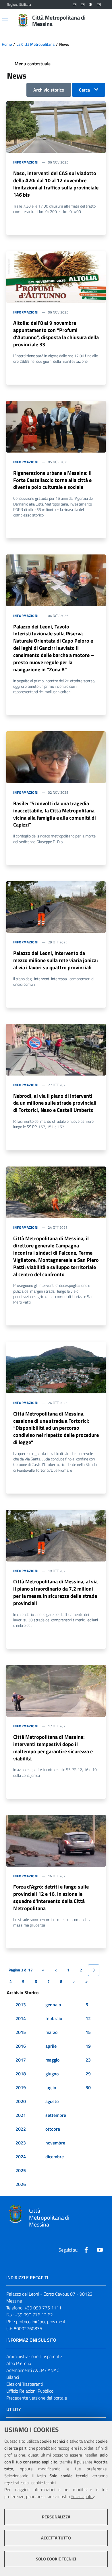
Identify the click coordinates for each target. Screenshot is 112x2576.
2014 (21, 2018)
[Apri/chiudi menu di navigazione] (5, 20)
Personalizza (56, 2517)
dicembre (55, 2157)
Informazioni (26, 162)
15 (88, 2032)
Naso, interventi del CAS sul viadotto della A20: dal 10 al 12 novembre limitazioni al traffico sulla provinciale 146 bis (56, 184)
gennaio (53, 2005)
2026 (21, 2184)
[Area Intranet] (91, 5)
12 (88, 2018)
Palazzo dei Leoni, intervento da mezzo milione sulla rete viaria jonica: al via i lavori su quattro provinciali (56, 960)
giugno (52, 2074)
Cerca (84, 90)
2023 (21, 2143)
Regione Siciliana (19, 5)
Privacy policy (83, 2496)
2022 (21, 2129)
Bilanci (13, 2377)
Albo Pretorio (19, 2363)
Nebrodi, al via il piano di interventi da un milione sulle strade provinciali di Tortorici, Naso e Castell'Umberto (55, 1103)
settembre (56, 2115)
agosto (52, 2101)
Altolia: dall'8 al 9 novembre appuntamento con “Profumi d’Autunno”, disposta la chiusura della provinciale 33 (56, 334)
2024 (21, 2157)
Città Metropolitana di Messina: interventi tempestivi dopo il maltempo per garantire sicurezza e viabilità (53, 1748)
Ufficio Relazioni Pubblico (30, 2391)
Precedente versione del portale (37, 2398)
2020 (21, 2101)
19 (88, 2046)
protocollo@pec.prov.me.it (41, 2322)
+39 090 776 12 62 (34, 2315)
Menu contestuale (33, 64)
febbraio (54, 2018)
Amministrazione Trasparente (34, 2356)
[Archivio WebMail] (83, 5)
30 (88, 2087)
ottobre (53, 2129)
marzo (51, 2032)
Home (7, 44)
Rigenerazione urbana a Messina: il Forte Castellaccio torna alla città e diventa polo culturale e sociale (52, 480)
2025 (21, 2170)
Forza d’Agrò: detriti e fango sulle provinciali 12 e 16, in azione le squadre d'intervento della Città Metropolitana (51, 1897)
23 (88, 2060)
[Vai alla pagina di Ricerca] (102, 21)
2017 (21, 2060)
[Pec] (99, 5)
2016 (21, 2046)
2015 (21, 2032)
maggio (52, 2060)
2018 (21, 2074)
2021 (21, 2115)
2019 (21, 2087)
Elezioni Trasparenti (25, 2384)
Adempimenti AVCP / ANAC (33, 2370)
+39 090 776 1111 (43, 2308)
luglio (51, 2087)
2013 (21, 2005)
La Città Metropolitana (35, 44)
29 (88, 2074)
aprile (51, 2046)
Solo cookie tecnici (56, 2559)
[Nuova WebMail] (75, 5)
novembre (55, 2143)
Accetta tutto (56, 2538)
